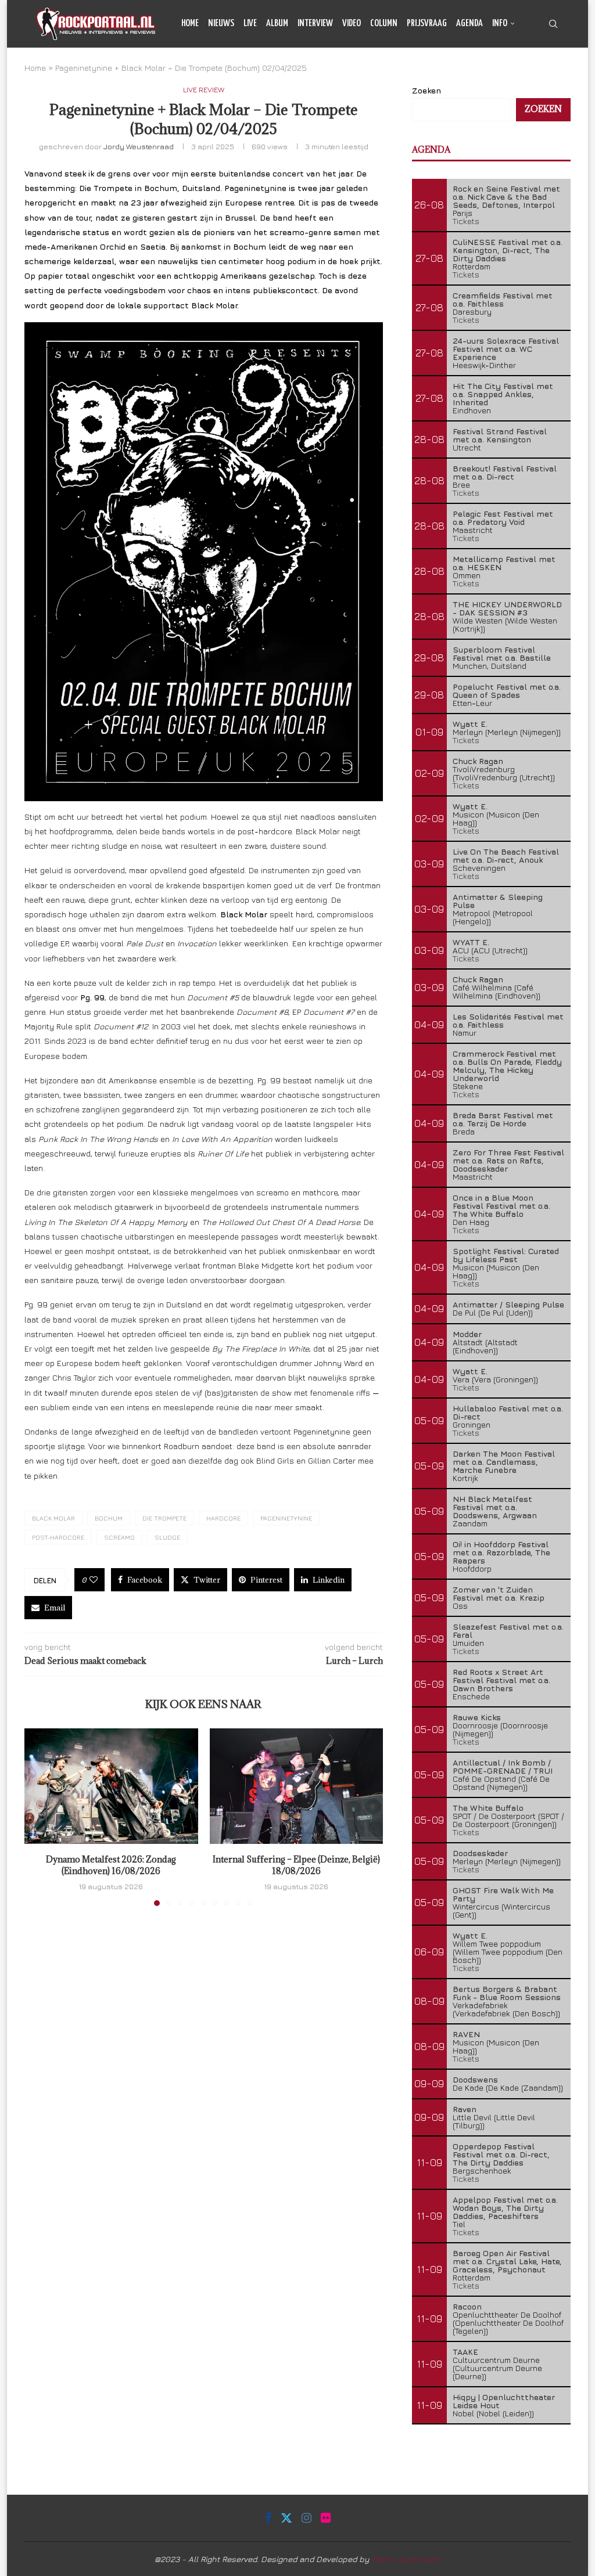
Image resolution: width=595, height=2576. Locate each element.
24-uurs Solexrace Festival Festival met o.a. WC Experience (506, 349)
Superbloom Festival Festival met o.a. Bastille (502, 653)
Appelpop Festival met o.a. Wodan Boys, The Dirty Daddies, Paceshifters (505, 2208)
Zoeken (543, 109)
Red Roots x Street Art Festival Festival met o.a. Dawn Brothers (501, 1680)
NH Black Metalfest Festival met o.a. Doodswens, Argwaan (495, 1507)
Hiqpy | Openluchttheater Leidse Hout (504, 2401)
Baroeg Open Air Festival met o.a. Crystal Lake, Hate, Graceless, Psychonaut (507, 2261)
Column (384, 24)
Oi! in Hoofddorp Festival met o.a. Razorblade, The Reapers (501, 1552)
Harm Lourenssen (406, 2559)
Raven (465, 2109)
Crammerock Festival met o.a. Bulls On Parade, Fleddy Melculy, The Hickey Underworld (507, 1066)
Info (500, 24)
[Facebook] (517, 72)
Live (250, 24)
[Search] (553, 24)
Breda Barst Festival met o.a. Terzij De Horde (503, 1119)
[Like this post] (94, 1580)
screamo (119, 1537)
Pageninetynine (286, 1518)
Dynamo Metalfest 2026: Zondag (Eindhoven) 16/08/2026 (111, 1865)
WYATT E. (471, 942)
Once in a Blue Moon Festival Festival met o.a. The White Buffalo (501, 1206)
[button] (40, 1817)
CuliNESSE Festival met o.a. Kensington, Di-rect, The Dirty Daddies (508, 250)
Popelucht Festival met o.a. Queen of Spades (507, 691)
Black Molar (53, 1518)
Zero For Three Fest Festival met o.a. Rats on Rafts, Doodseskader (508, 1160)
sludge (167, 1537)
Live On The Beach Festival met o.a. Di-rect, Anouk (506, 855)
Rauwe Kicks (477, 1717)
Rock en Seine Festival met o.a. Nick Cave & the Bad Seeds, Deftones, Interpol (506, 197)
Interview (315, 24)
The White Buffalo (488, 1808)
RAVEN (466, 2034)
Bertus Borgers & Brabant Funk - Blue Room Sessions (507, 1993)
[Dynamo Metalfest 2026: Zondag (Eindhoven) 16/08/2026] (111, 1786)
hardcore (223, 1518)
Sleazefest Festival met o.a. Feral (508, 1631)
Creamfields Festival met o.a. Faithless (503, 299)
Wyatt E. (470, 724)
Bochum (109, 1518)
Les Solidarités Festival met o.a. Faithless (508, 1020)
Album (277, 24)
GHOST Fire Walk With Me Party (503, 1894)
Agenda (469, 24)
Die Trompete (164, 1518)
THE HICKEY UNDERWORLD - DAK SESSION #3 (507, 608)
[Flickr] (555, 72)
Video (352, 24)
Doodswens (475, 2079)
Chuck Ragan (478, 761)
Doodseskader (480, 1853)
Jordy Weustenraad (139, 146)
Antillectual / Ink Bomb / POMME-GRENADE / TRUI (503, 1766)
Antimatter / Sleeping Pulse (508, 1304)
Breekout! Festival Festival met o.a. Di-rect (505, 472)
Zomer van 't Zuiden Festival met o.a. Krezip (499, 1593)
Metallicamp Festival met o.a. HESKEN (504, 563)
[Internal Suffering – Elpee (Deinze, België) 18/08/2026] (297, 1786)
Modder (467, 1334)
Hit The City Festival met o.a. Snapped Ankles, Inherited (503, 394)
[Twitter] (529, 72)
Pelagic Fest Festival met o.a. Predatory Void (503, 518)
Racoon (467, 2306)
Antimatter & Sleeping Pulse (498, 901)
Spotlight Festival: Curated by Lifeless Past (506, 1255)
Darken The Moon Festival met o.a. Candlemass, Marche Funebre (504, 1462)
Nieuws (221, 24)
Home (190, 24)
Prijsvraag (427, 24)
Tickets (466, 221)
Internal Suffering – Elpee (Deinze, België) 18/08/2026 (296, 1865)
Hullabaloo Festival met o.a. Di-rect (508, 1412)
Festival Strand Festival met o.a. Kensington (500, 435)
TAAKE (465, 2352)
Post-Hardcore (58, 1537)
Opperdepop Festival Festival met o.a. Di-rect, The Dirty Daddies (501, 2154)
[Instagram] (543, 72)
